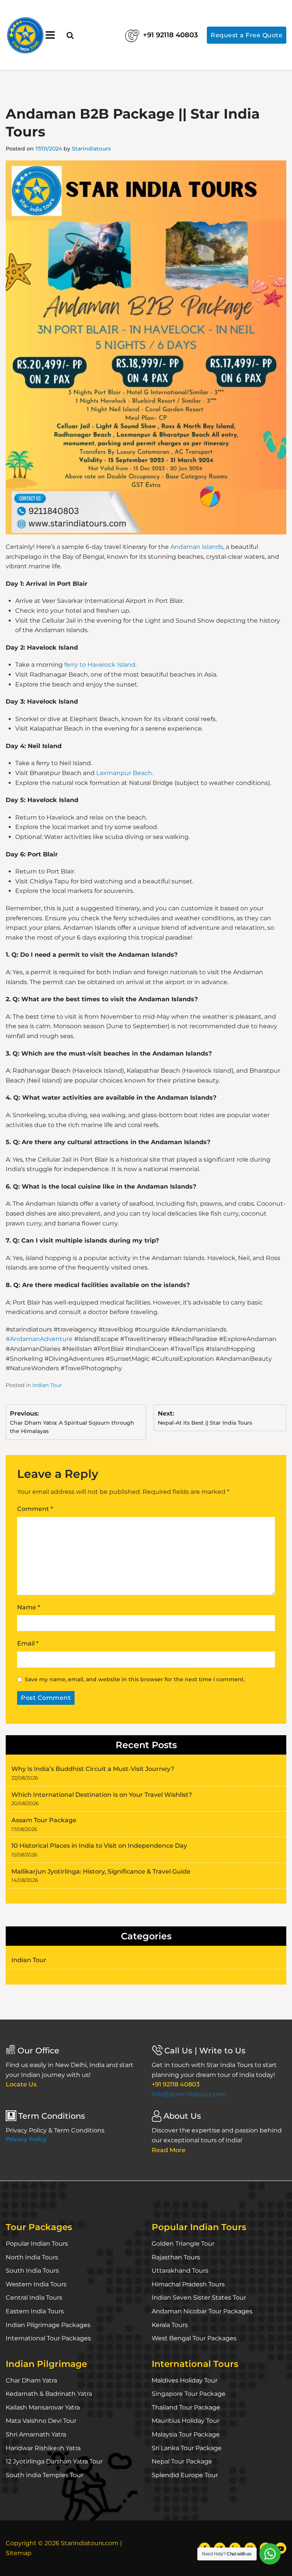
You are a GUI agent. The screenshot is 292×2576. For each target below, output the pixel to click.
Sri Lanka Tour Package (187, 2448)
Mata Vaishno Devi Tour (41, 2421)
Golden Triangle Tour (183, 2244)
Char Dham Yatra (31, 2380)
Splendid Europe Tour (185, 2475)
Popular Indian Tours (37, 2244)
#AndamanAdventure (39, 1339)
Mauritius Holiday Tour (186, 2421)
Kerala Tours (170, 2325)
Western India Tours (36, 2284)
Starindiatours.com (90, 2543)
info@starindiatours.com (189, 2094)
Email (28, 1643)
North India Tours (32, 2257)
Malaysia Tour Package (186, 2434)
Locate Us (21, 2084)
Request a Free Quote (247, 35)
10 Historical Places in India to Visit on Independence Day (99, 1846)
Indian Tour (47, 1385)
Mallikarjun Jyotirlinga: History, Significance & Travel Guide (101, 1871)
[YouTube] (281, 2548)
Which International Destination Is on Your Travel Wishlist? (102, 1795)
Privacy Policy (26, 2139)
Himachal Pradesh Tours (188, 2284)
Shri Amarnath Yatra (36, 2434)
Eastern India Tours (35, 2311)
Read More (169, 2150)
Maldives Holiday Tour (185, 2380)
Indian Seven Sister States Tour (199, 2298)
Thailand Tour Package (186, 2407)
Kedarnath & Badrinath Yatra (49, 2394)
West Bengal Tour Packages (194, 2338)
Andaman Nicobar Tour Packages (202, 2311)
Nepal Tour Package (182, 2461)
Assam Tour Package (44, 1820)
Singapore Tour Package (189, 2394)
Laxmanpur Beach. (125, 773)
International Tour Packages (48, 2338)
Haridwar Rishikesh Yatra (43, 2448)
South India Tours (32, 2271)
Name (29, 1607)
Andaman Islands (197, 547)
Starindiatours (91, 149)
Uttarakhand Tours (180, 2271)
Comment (35, 1509)
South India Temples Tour (44, 2475)
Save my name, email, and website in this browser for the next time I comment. (135, 1679)
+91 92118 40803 (170, 35)
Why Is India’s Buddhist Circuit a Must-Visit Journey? (93, 1769)
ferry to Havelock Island (100, 665)
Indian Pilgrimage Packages (48, 2325)
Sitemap (19, 2553)
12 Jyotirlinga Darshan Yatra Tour (54, 2461)
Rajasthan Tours (176, 2257)
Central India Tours (34, 2298)
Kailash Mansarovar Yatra (43, 2407)
